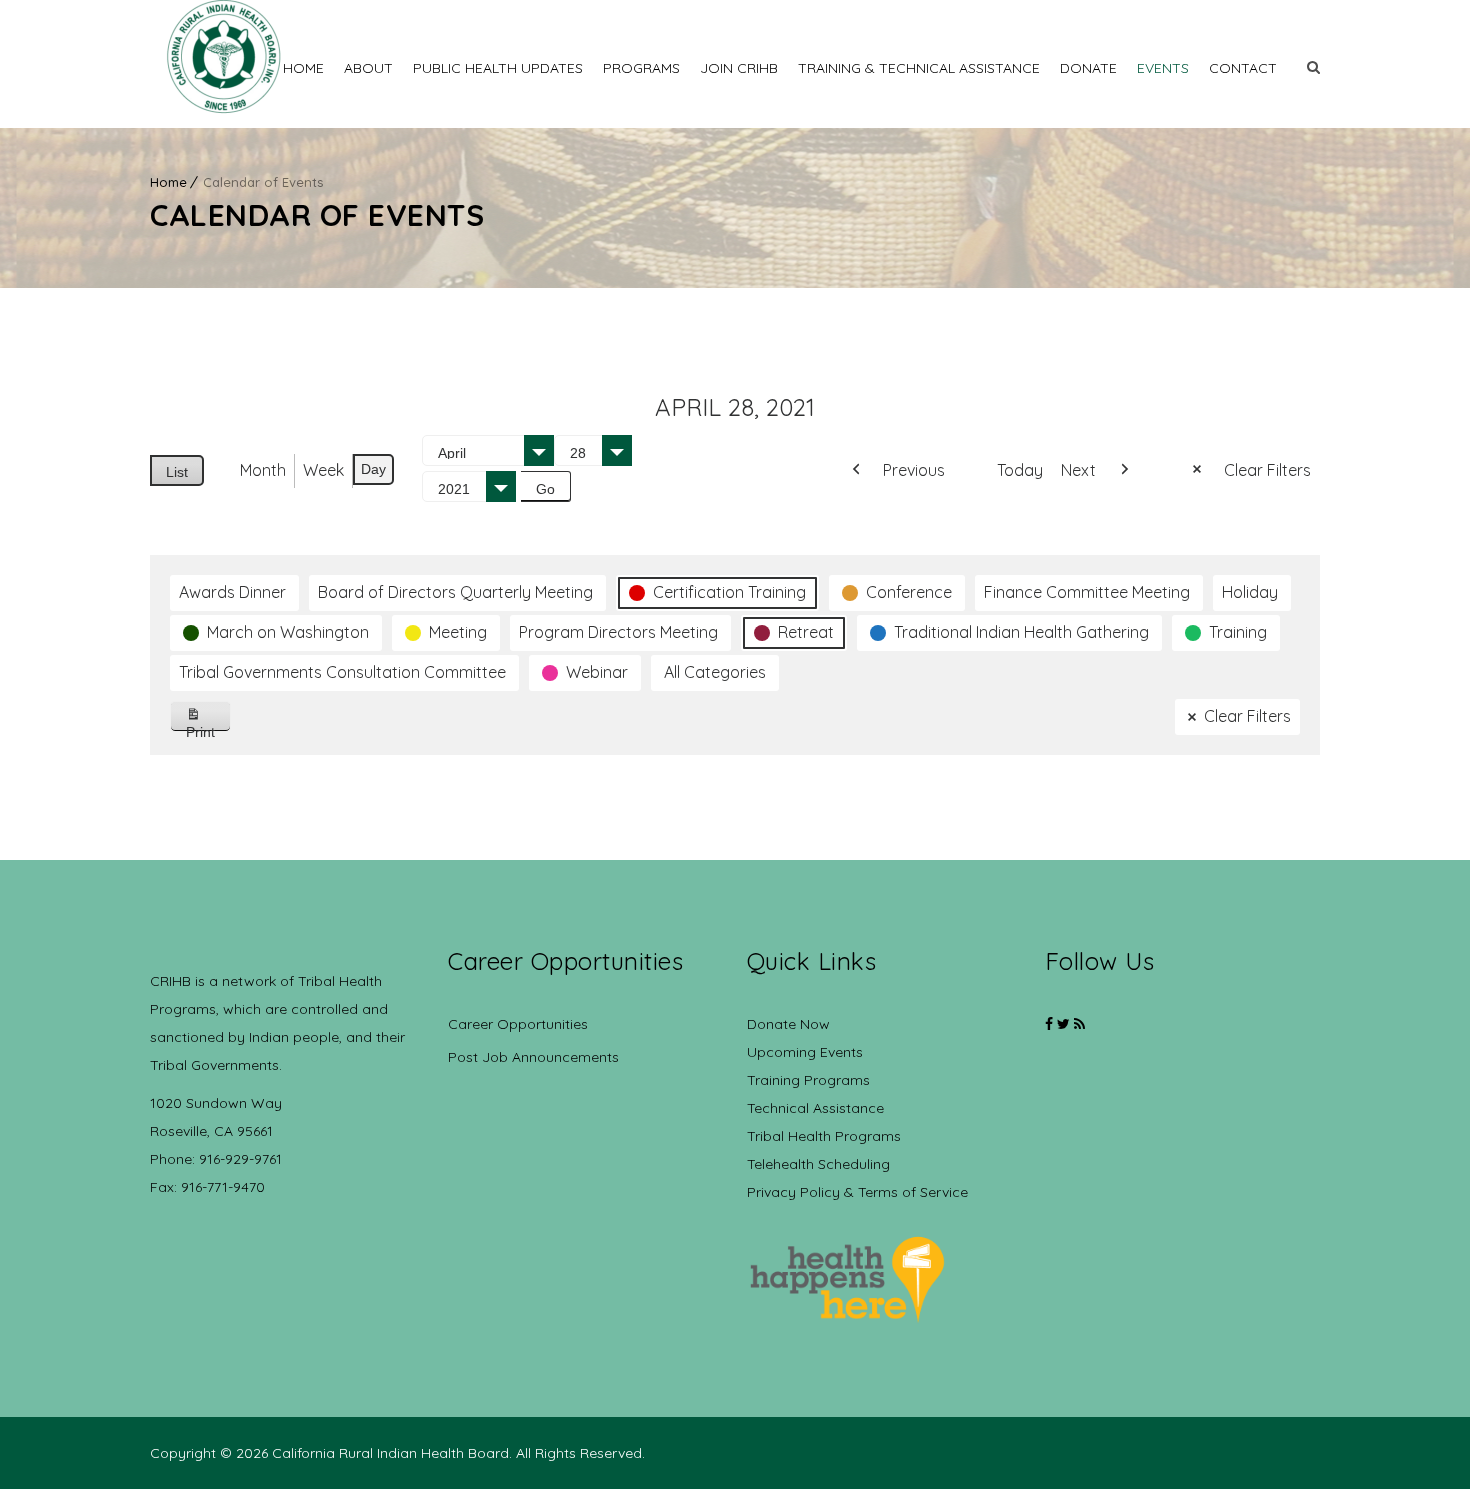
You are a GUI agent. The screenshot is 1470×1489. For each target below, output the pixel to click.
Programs (641, 68)
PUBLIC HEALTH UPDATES (498, 68)
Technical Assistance (815, 1108)
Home (303, 68)
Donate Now (788, 1024)
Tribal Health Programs (824, 1136)
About (368, 68)
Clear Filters (1267, 470)
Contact (1243, 68)
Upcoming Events (805, 1052)
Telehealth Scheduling (818, 1164)
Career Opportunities (518, 1024)
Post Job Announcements (533, 1057)
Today (1020, 470)
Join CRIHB (739, 68)
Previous (914, 470)
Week (323, 470)
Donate (1088, 68)
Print (208, 727)
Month (263, 470)
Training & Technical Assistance (919, 68)
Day (373, 469)
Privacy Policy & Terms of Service (857, 1192)
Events (1163, 68)
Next (1078, 470)
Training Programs (808, 1080)
